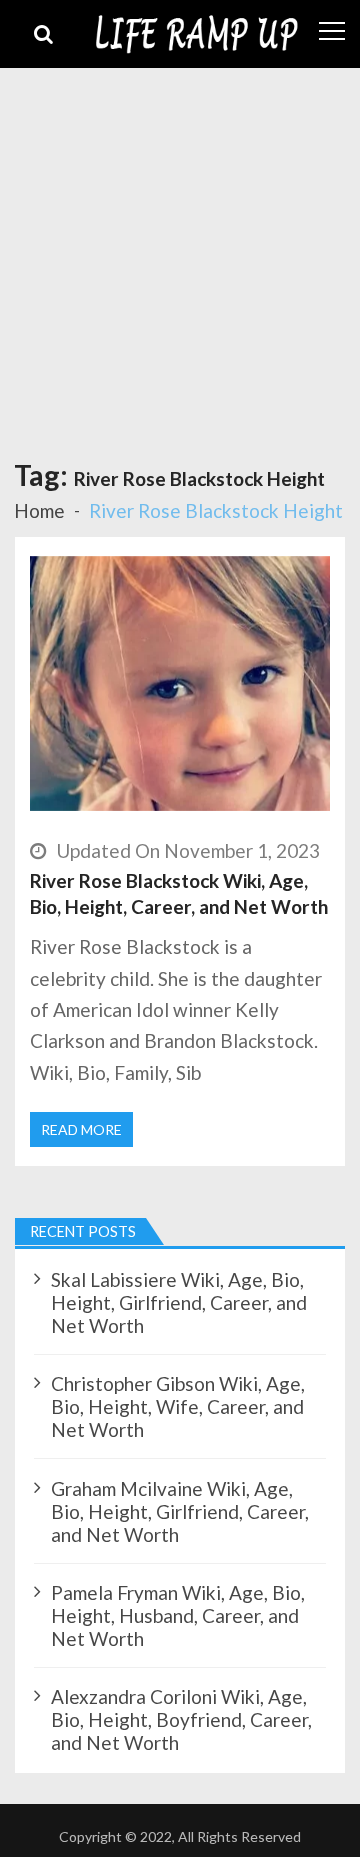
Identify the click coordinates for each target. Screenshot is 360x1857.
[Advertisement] (180, 258)
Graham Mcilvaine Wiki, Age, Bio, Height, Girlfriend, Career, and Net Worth (180, 1511)
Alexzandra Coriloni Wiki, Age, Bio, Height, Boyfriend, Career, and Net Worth (181, 1719)
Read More (81, 1129)
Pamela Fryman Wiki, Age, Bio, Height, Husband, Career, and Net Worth (178, 1615)
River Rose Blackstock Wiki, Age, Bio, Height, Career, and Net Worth (179, 893)
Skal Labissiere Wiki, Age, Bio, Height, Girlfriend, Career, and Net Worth (179, 1302)
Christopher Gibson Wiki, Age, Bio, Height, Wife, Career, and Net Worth (178, 1406)
